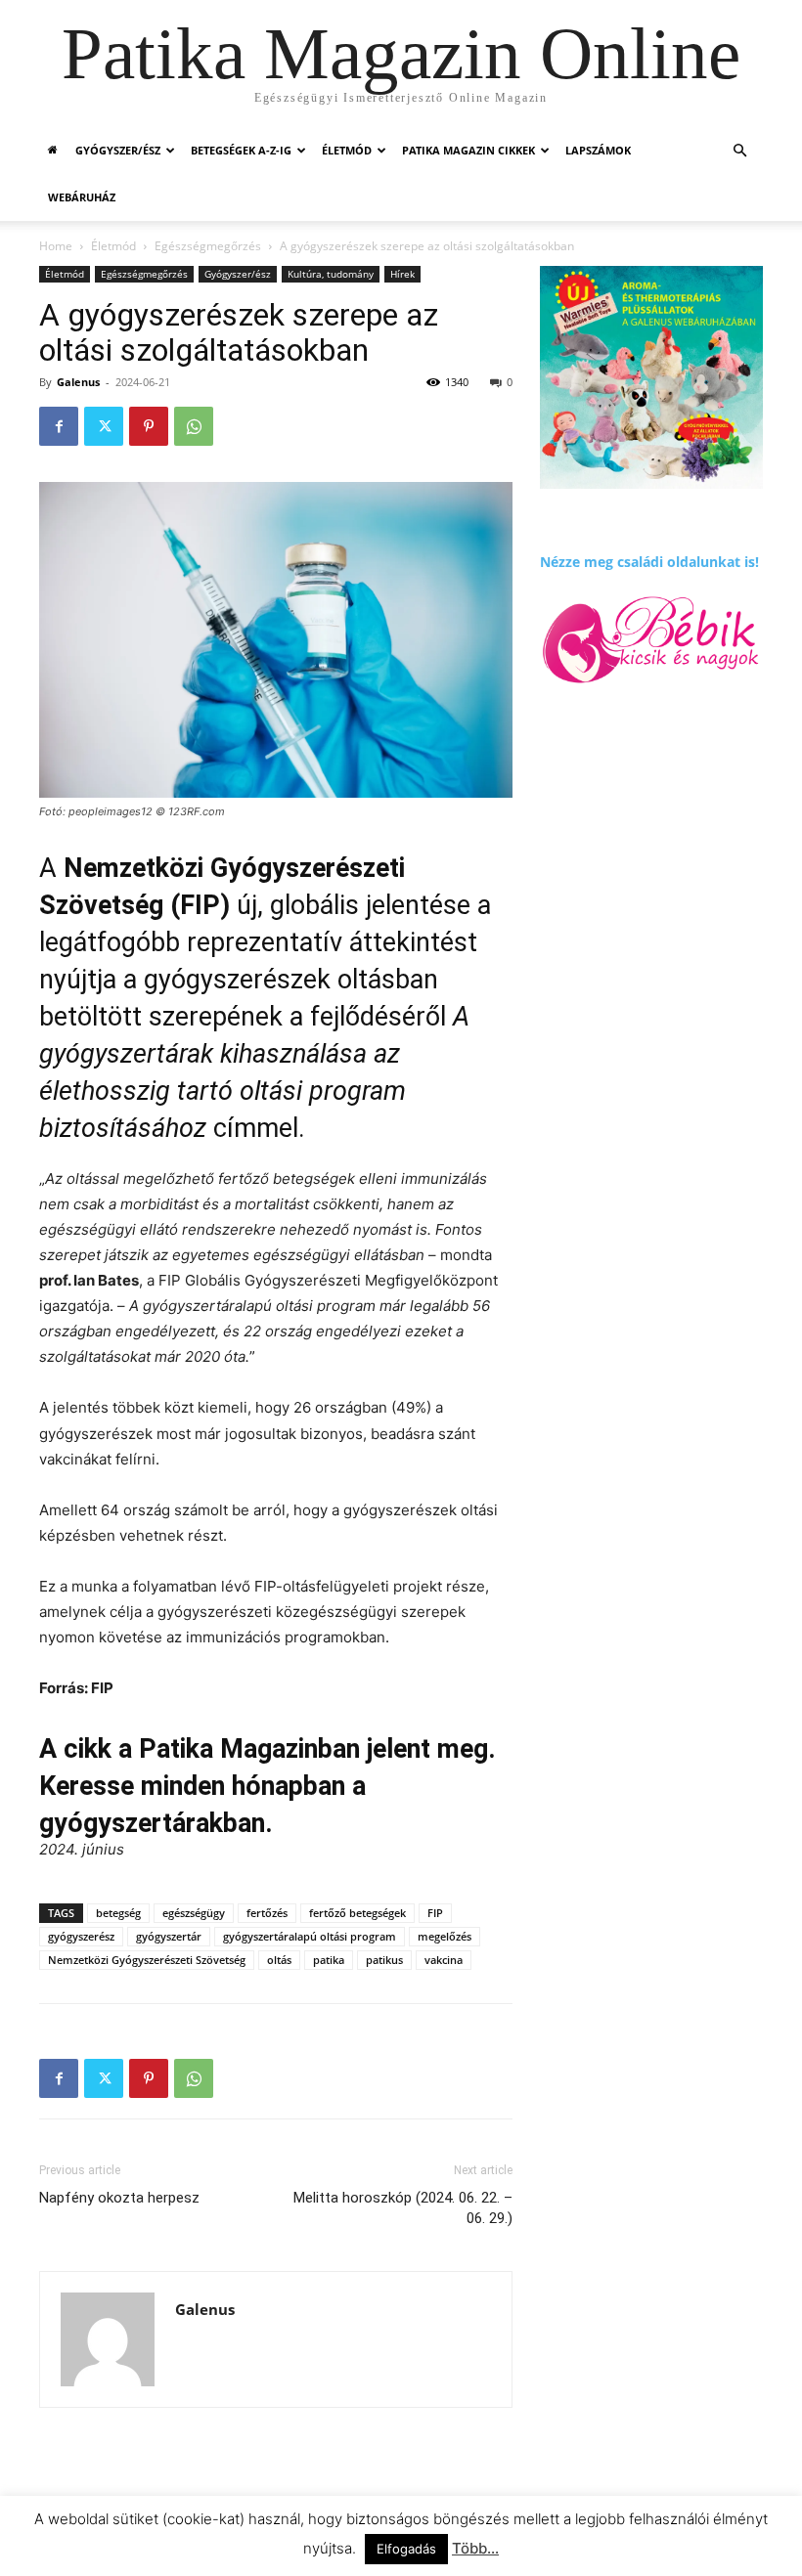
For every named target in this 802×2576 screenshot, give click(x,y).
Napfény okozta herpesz (119, 2198)
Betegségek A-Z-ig (241, 150)
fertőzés (267, 1913)
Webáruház (82, 197)
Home (56, 246)
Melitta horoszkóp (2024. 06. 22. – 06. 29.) (403, 2208)
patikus (384, 1960)
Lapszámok (598, 150)
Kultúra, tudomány (331, 274)
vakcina (444, 1960)
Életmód (347, 150)
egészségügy (194, 1913)
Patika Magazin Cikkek (468, 150)
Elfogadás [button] (406, 2549)
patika (329, 1960)
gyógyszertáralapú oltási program (310, 1936)
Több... (475, 2548)
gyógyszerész (81, 1936)
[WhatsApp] (194, 426)
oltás (279, 1960)
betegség (118, 1913)
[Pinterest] (149, 426)
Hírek (402, 274)
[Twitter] (104, 426)
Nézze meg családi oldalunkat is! (649, 562)
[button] (739, 151)
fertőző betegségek (357, 1913)
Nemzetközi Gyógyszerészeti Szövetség (147, 1960)
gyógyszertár (169, 1936)
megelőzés (445, 1936)
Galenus (78, 382)
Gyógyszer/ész (118, 150)
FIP (435, 1913)
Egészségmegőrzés (208, 246)
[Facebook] (59, 426)
